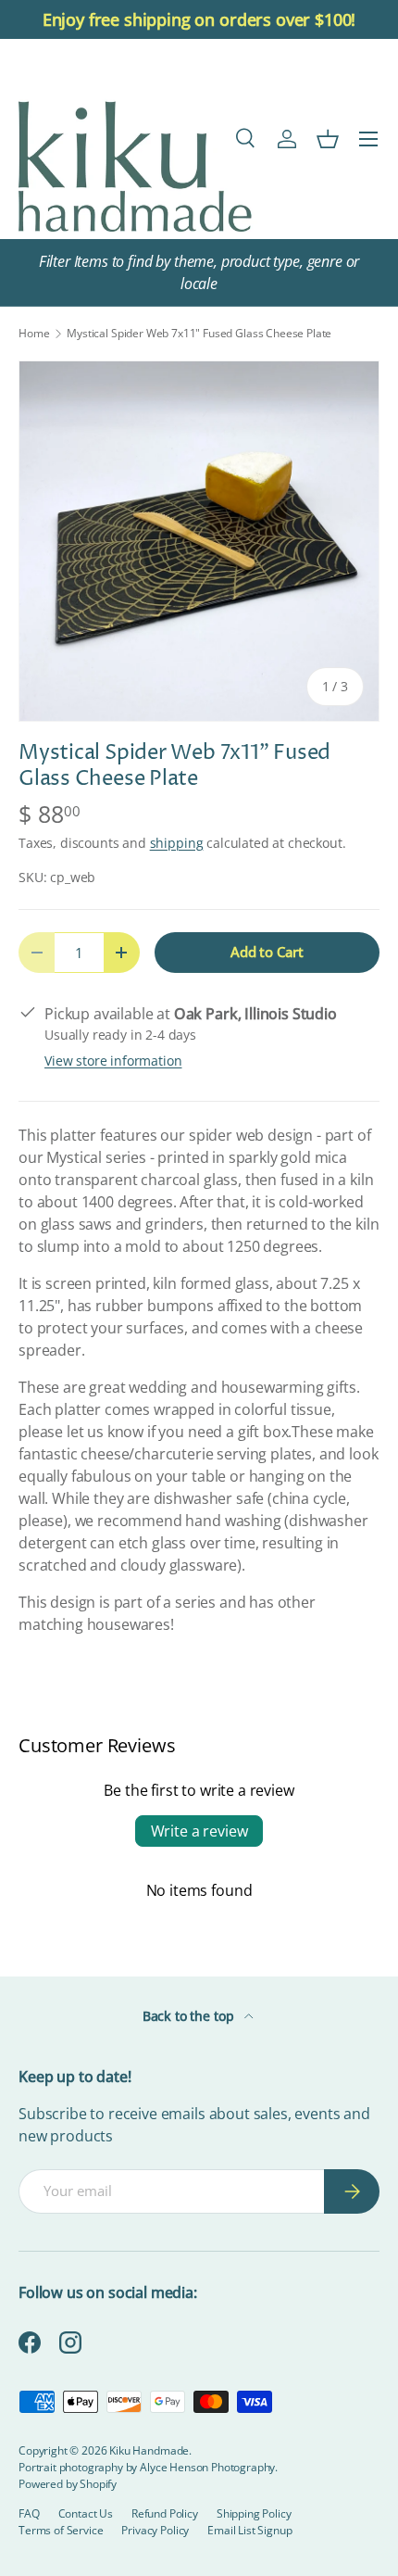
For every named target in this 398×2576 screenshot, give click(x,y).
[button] (328, 139)
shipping (177, 843)
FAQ (29, 2513)
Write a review (199, 1831)
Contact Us (86, 2513)
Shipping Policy (254, 2513)
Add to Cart (267, 952)
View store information (113, 1061)
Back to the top (190, 2016)
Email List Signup (249, 2530)
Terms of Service (61, 2530)
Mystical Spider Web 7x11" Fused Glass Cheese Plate (199, 334)
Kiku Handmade (149, 2450)
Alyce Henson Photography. (209, 2467)
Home (34, 334)
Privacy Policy (155, 2530)
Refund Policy (165, 2513)
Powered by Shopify (68, 2484)
